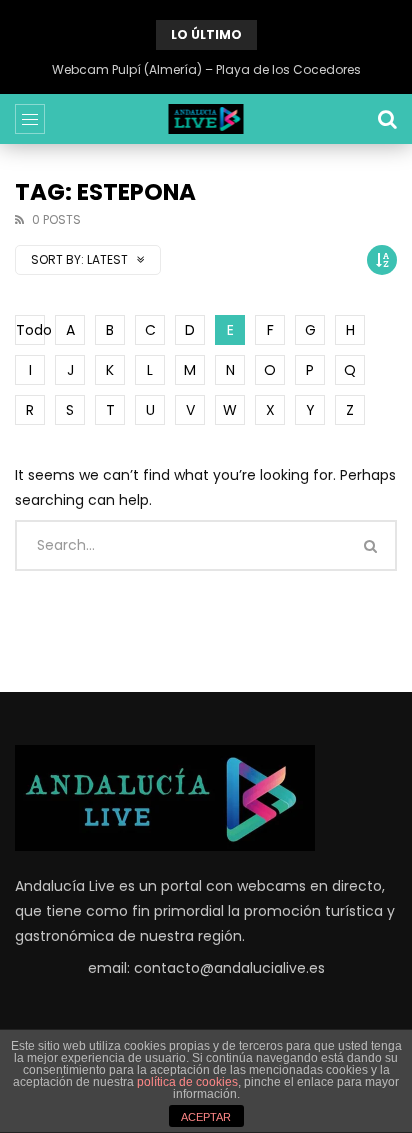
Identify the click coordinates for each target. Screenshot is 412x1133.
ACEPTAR (206, 1117)
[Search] (387, 119)
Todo (30, 330)
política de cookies (187, 1082)
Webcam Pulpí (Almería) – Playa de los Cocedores (206, 69)
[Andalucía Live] (206, 119)
